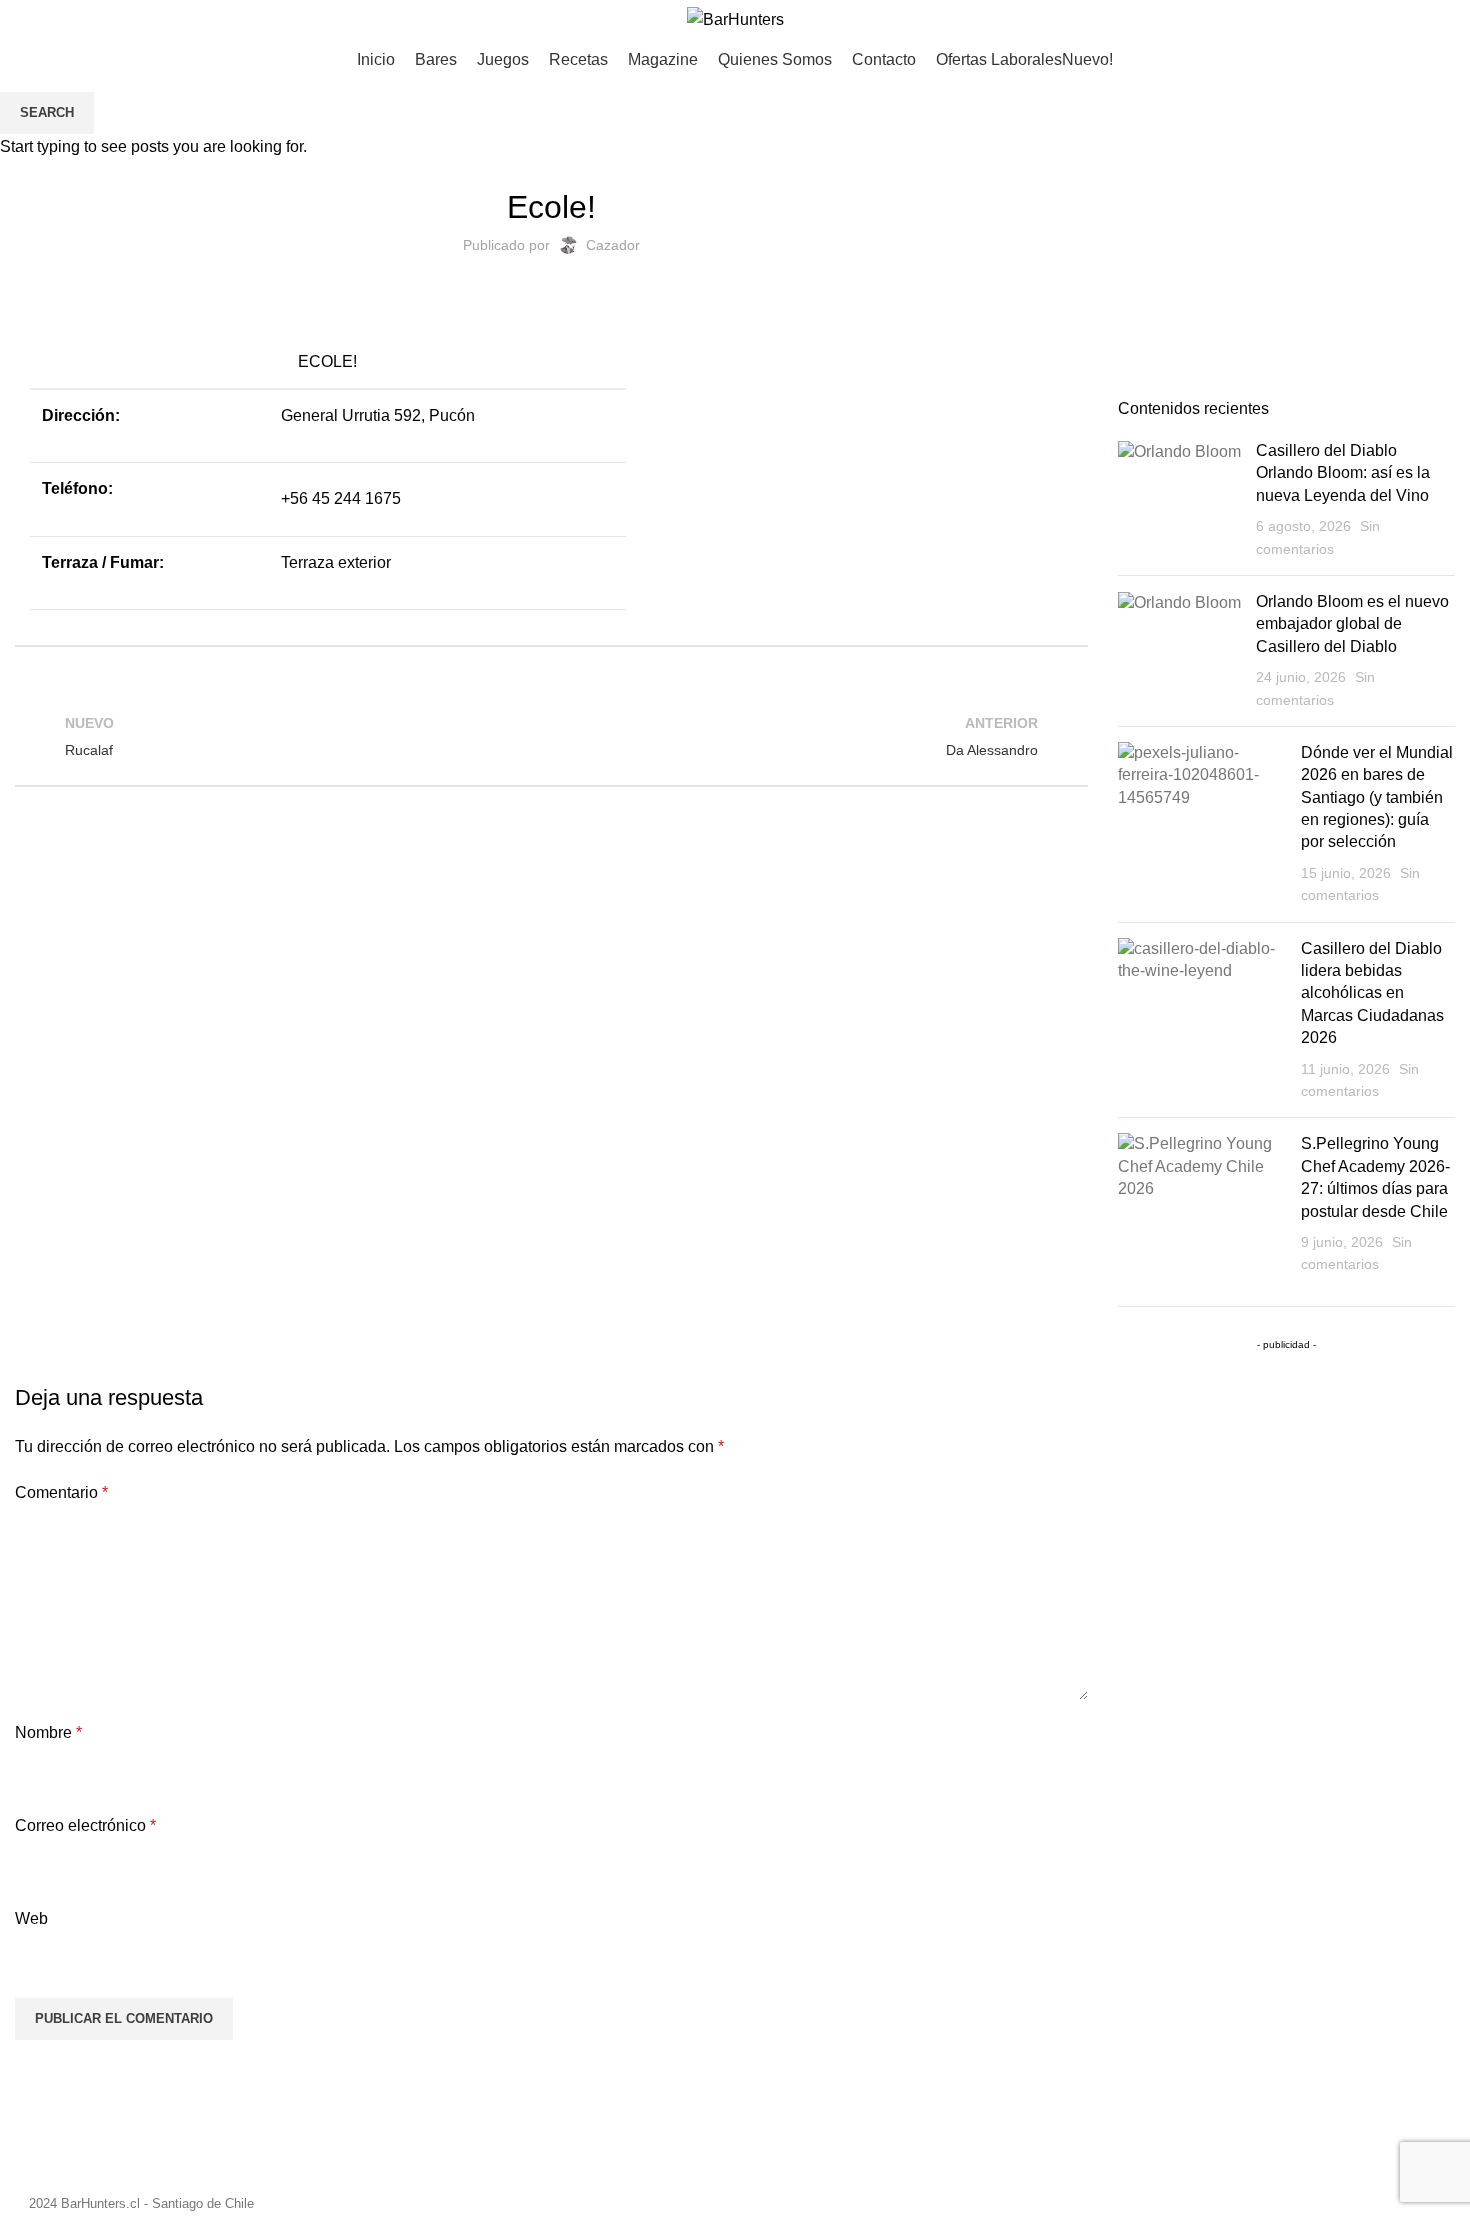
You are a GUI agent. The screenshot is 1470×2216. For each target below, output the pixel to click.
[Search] (1455, 20)
